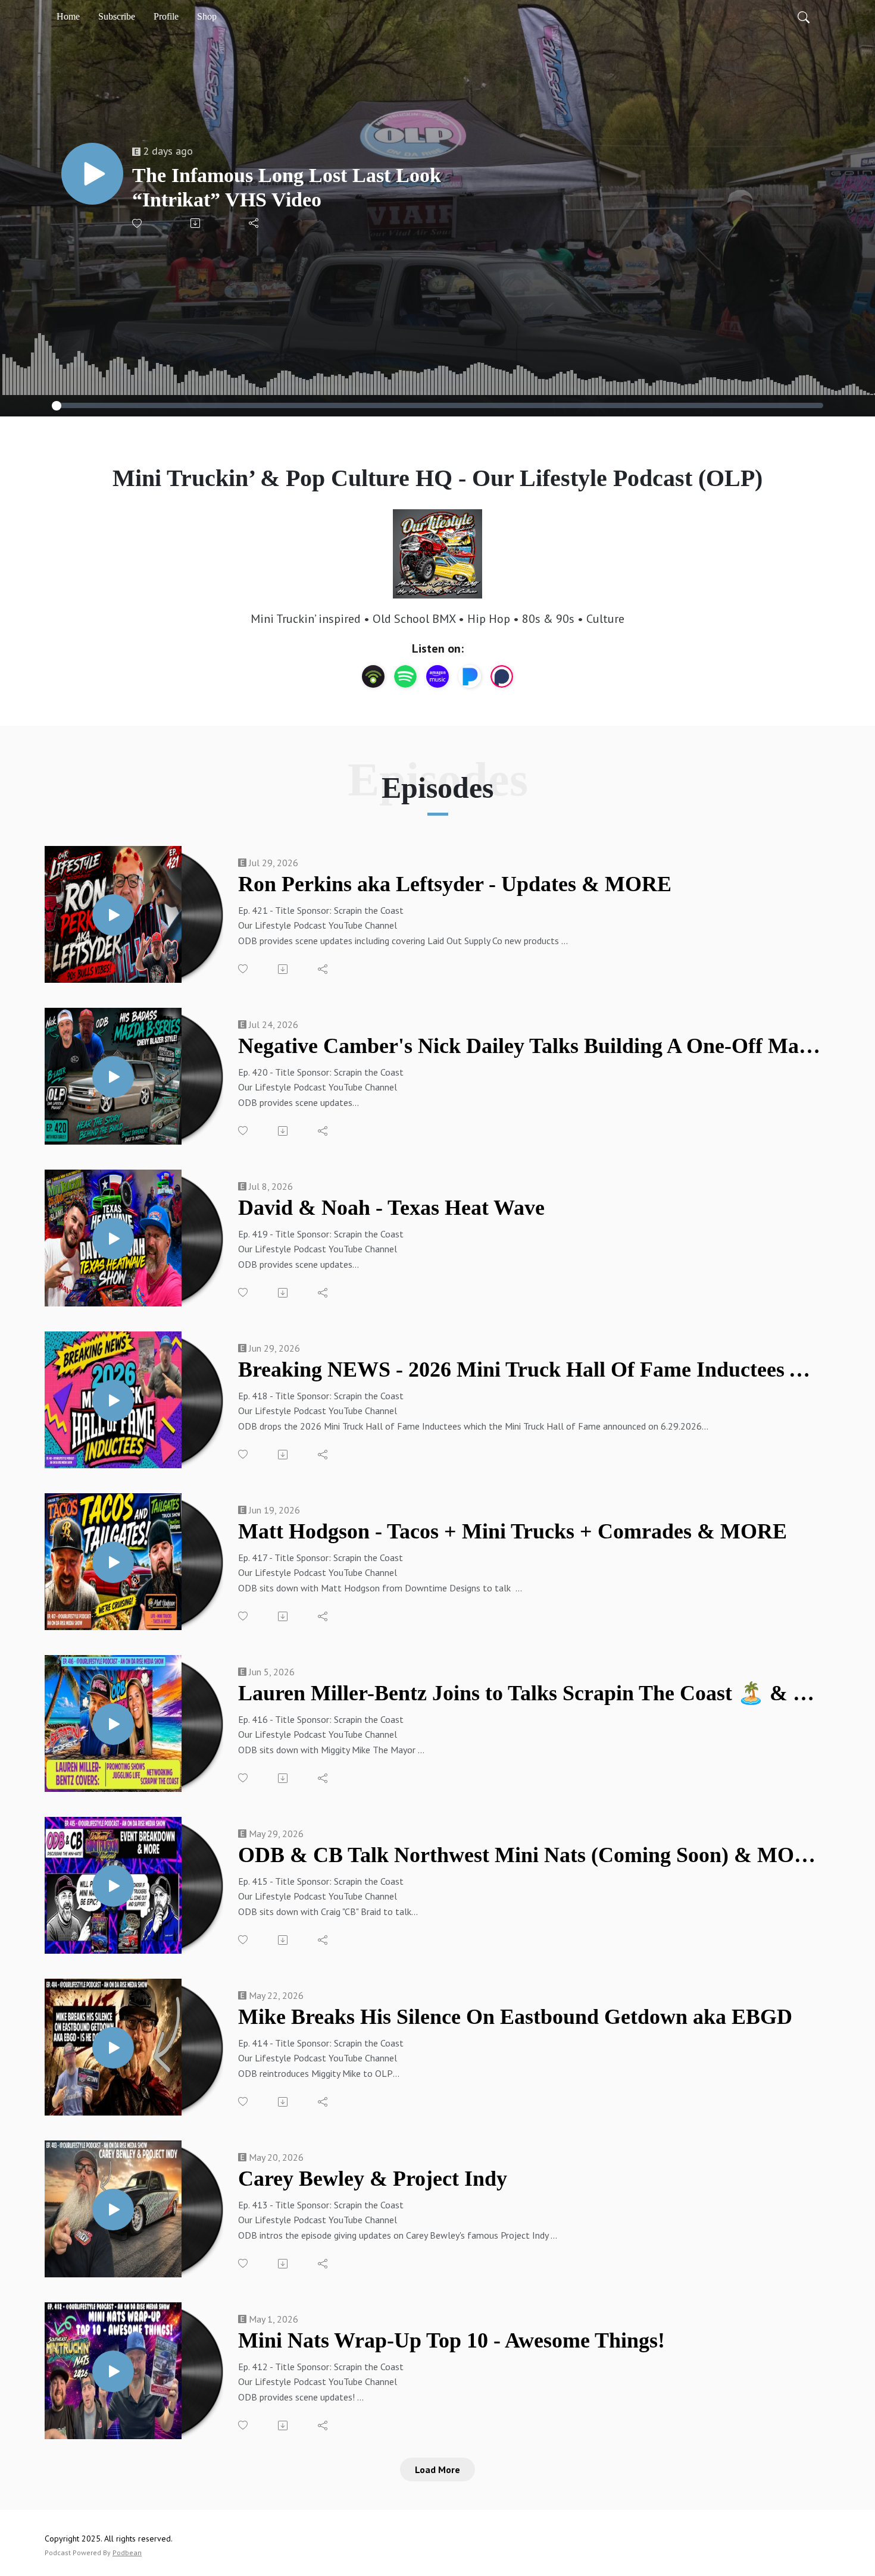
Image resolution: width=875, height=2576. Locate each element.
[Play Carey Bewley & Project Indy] (113, 2210)
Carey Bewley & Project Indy (373, 2179)
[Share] (254, 223)
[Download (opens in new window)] (196, 223)
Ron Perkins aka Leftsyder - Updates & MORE (455, 884)
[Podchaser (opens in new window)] (502, 676)
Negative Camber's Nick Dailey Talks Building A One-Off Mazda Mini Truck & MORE (529, 1046)
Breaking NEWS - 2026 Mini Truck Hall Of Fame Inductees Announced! (529, 1370)
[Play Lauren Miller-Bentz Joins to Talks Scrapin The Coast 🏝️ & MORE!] (113, 1724)
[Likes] (138, 223)
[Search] (804, 17)
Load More (437, 2470)
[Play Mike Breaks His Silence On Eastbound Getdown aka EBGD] (113, 2048)
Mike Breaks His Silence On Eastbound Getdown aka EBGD (515, 2017)
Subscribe (117, 16)
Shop (207, 16)
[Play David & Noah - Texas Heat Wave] (113, 1239)
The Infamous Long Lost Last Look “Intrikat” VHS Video (287, 187)
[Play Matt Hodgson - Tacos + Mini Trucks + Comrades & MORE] (113, 1562)
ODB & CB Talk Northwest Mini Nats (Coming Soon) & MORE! (529, 1855)
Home (68, 16)
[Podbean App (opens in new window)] (373, 676)
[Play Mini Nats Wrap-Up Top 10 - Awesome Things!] (113, 2371)
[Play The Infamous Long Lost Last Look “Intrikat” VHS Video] (92, 174)
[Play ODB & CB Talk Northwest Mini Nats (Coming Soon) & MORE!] (113, 1886)
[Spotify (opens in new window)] (405, 676)
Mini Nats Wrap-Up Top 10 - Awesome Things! (451, 2340)
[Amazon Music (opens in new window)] (437, 676)
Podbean (127, 2553)
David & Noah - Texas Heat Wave (391, 1208)
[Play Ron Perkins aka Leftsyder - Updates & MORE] (113, 915)
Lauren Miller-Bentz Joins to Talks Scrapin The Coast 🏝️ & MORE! (529, 1693)
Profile (166, 16)
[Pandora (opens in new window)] (470, 676)
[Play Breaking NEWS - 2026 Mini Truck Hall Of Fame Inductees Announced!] (113, 1400)
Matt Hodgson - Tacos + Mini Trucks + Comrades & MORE (512, 1531)
